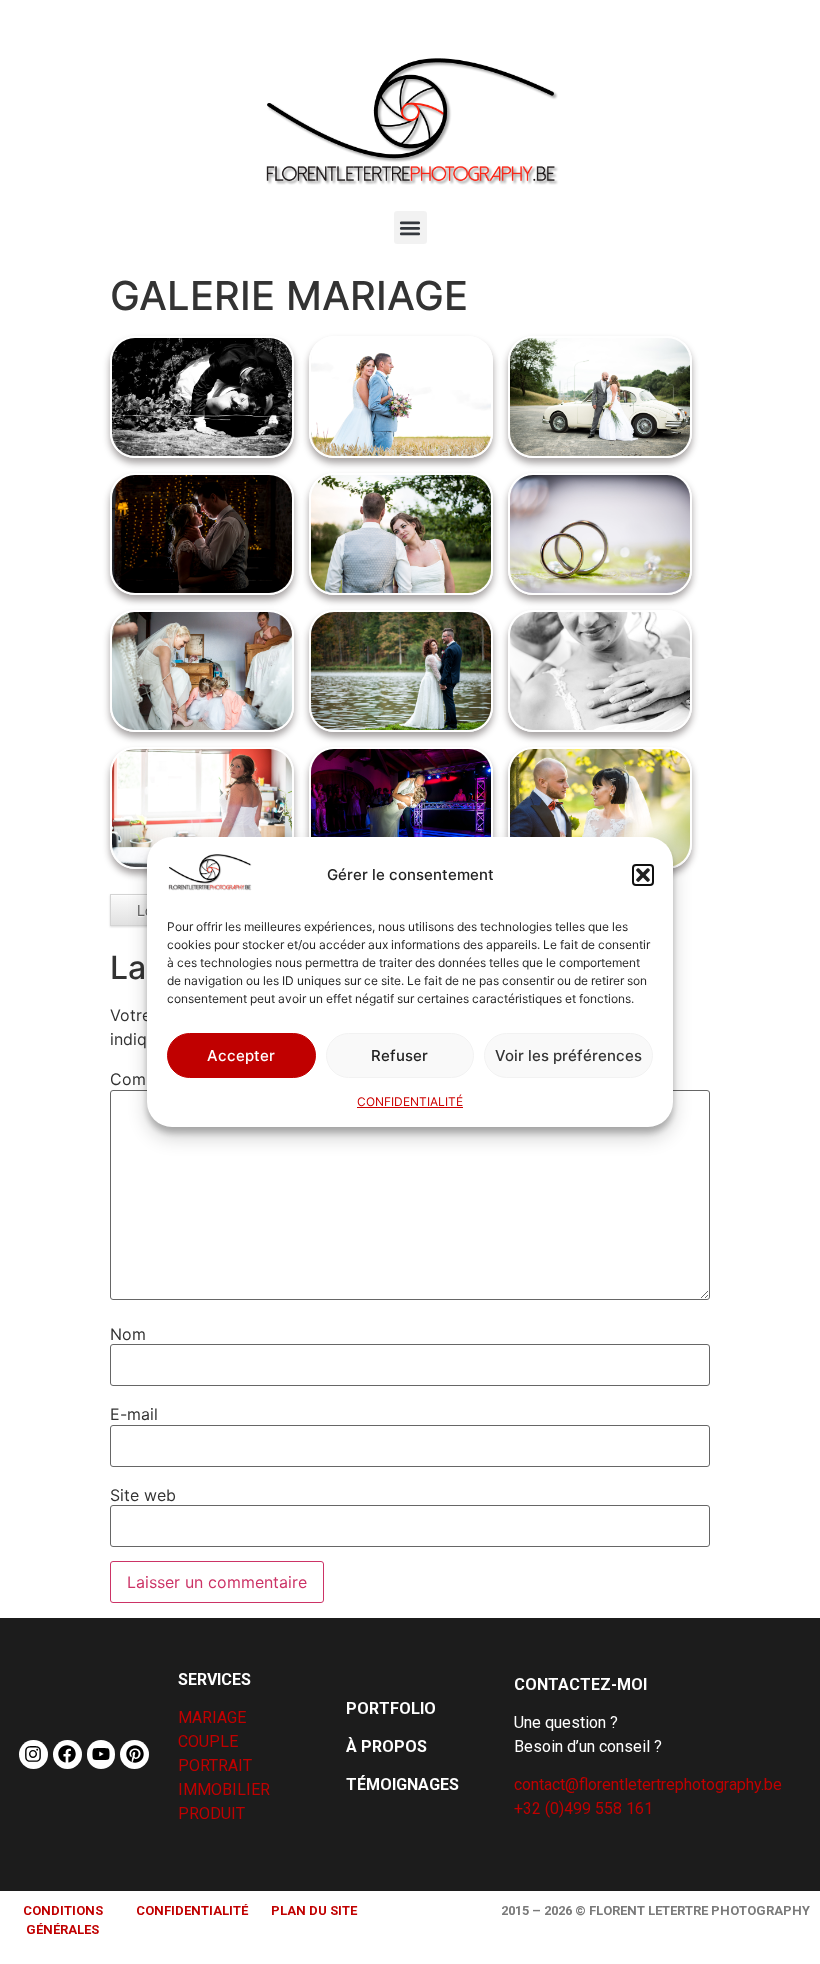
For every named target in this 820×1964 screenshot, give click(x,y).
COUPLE (208, 1741)
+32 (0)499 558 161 (583, 1808)
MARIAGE (212, 1717)
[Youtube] (101, 1754)
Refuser (399, 1055)
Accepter (241, 1055)
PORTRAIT (215, 1765)
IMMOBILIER (224, 1789)
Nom (128, 1334)
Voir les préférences (568, 1055)
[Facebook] (67, 1754)
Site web (143, 1495)
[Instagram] (33, 1754)
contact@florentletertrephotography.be (648, 1784)
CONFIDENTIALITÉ (410, 1101)
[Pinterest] (134, 1754)
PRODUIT (211, 1813)
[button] (643, 875)
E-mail (134, 1414)
